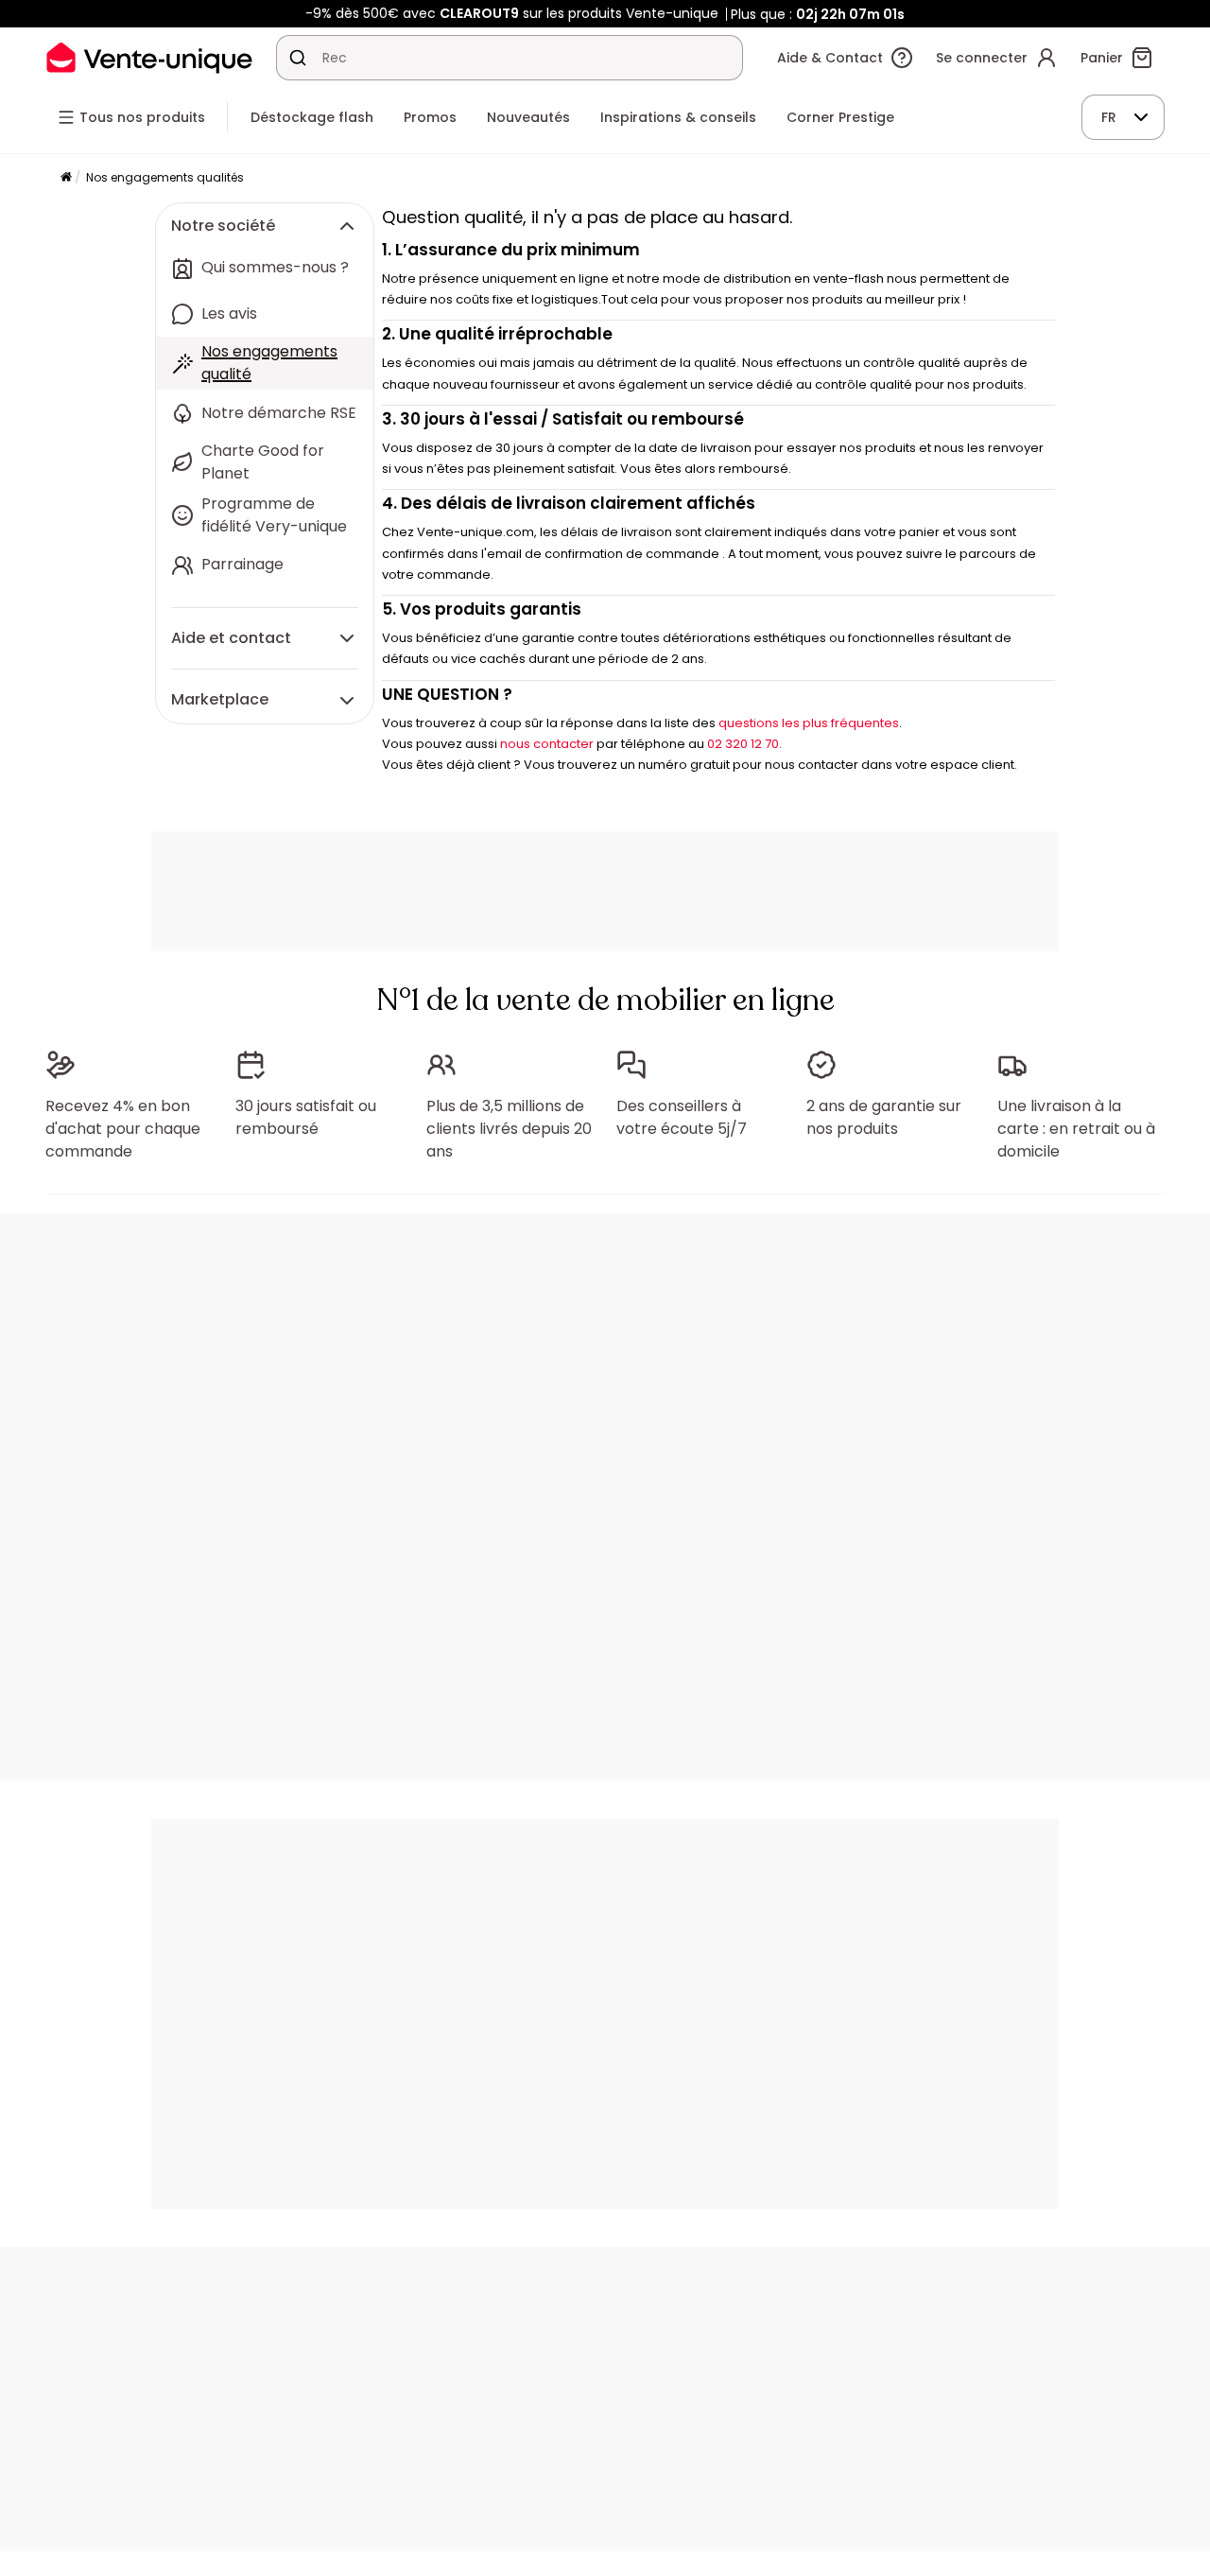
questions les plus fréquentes (809, 723)
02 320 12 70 (743, 744)
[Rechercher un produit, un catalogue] (298, 58)
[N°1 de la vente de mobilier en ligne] (149, 57)
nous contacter (547, 744)
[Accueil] (66, 178)
